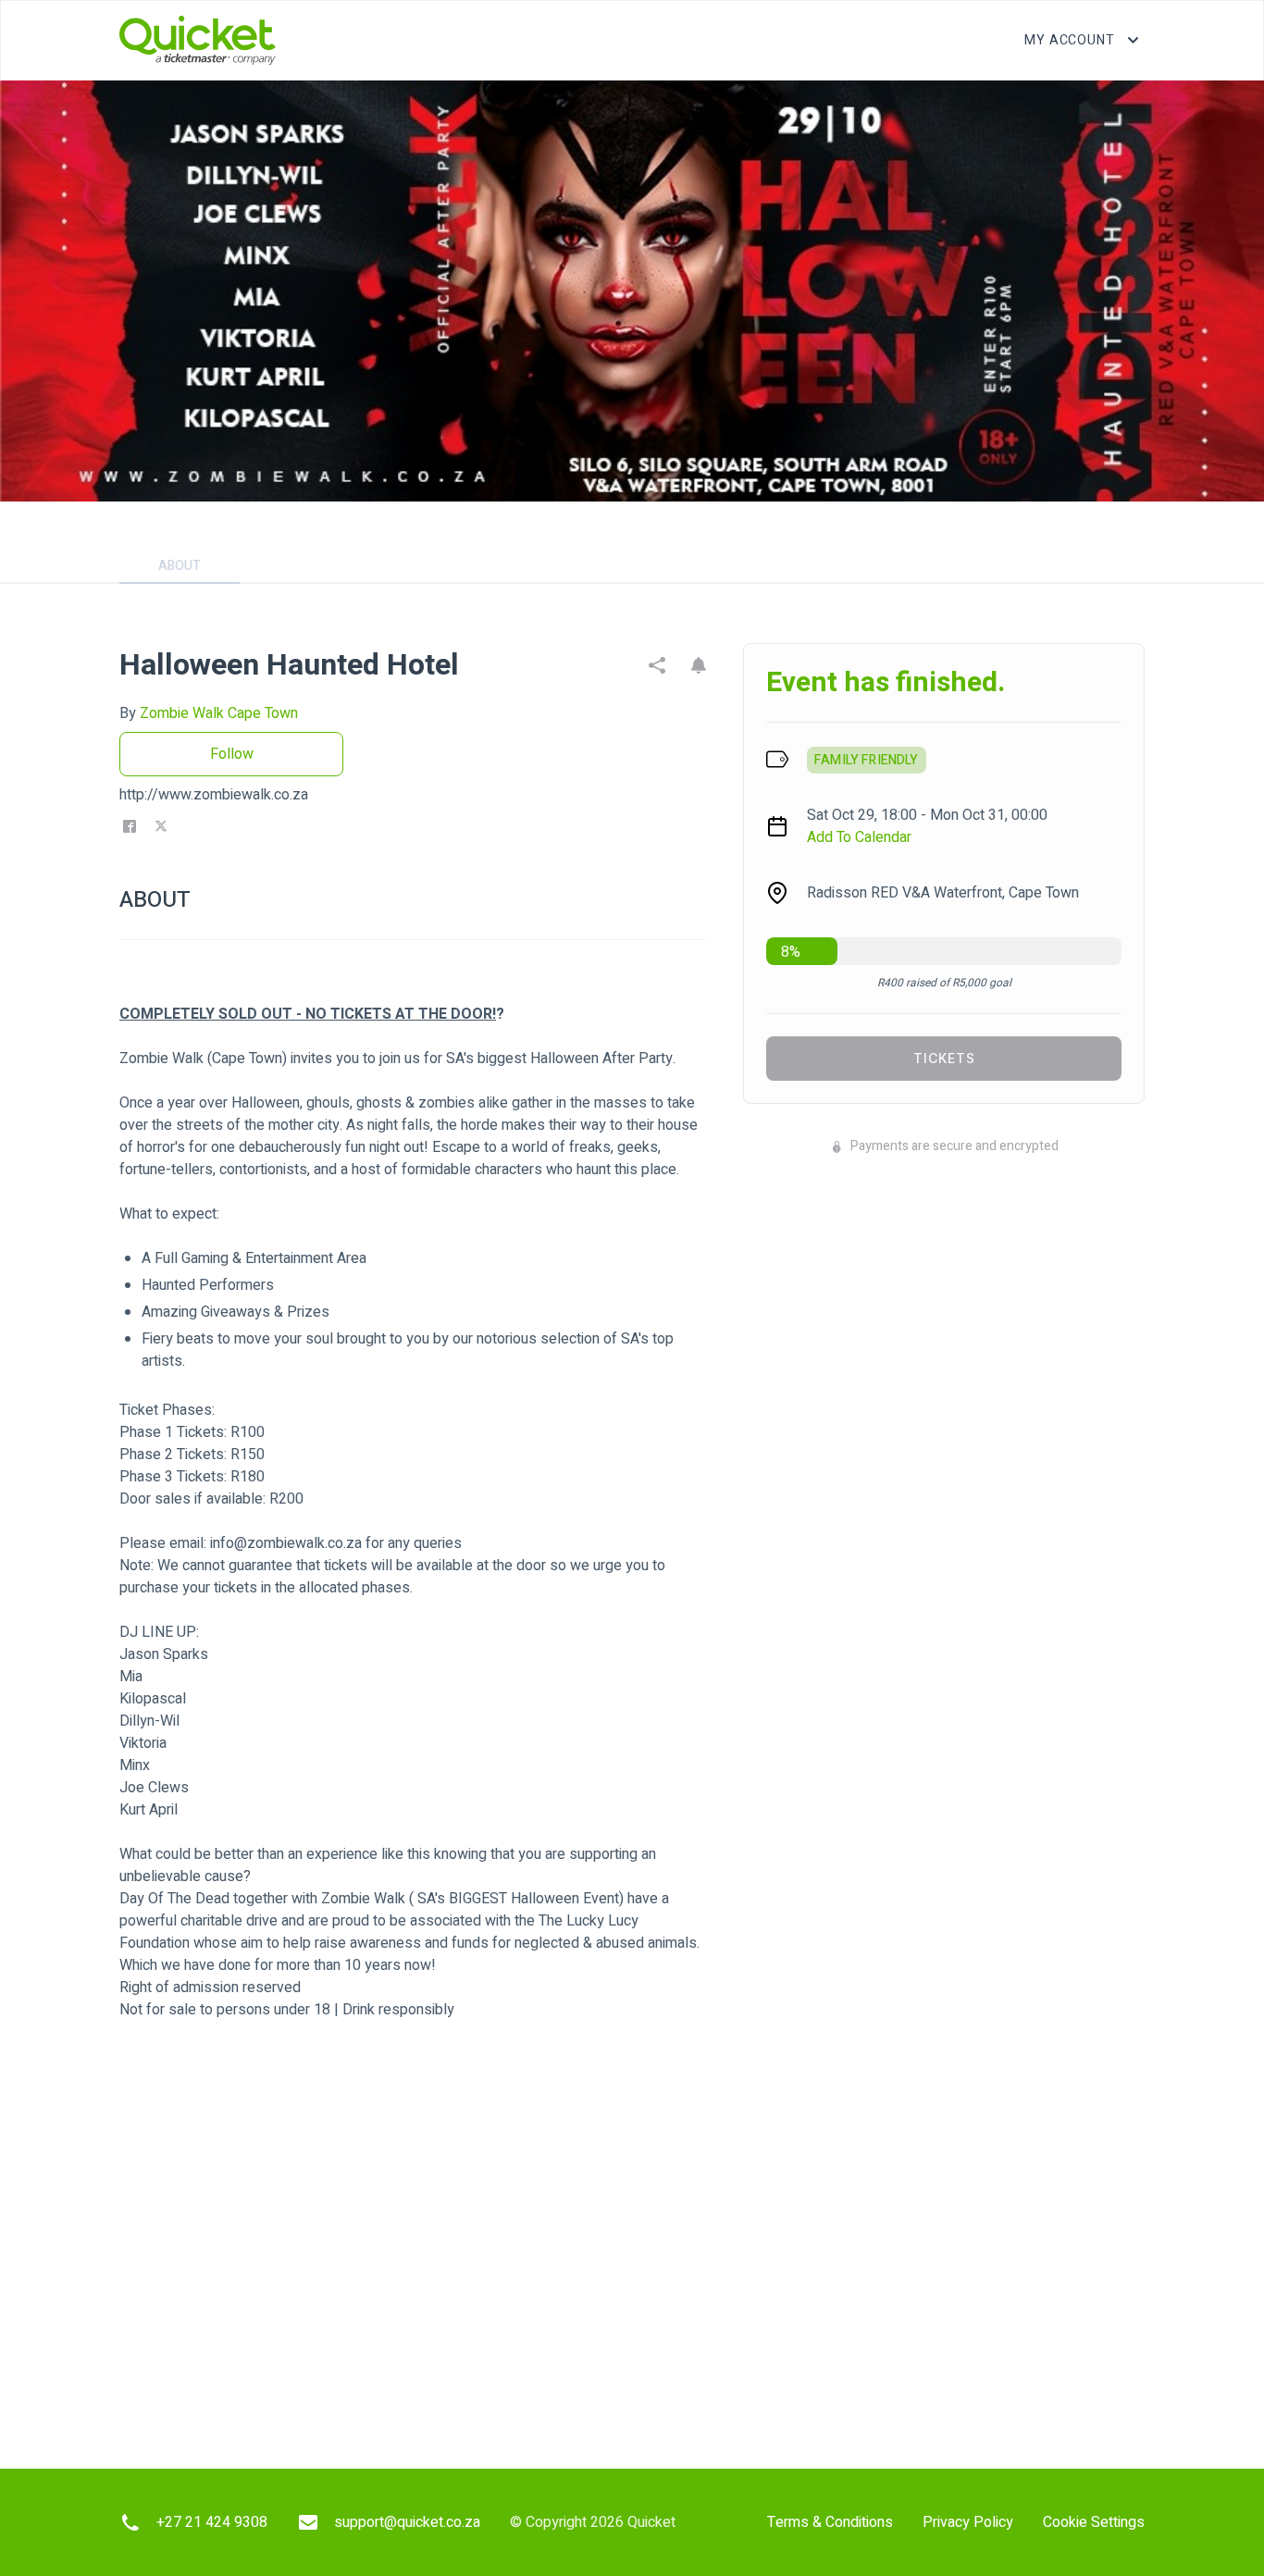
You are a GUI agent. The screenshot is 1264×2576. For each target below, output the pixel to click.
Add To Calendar (859, 837)
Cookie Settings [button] (1094, 2522)
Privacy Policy (968, 2522)
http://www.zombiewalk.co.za (214, 795)
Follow (232, 754)
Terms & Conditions (830, 2522)
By (209, 713)
